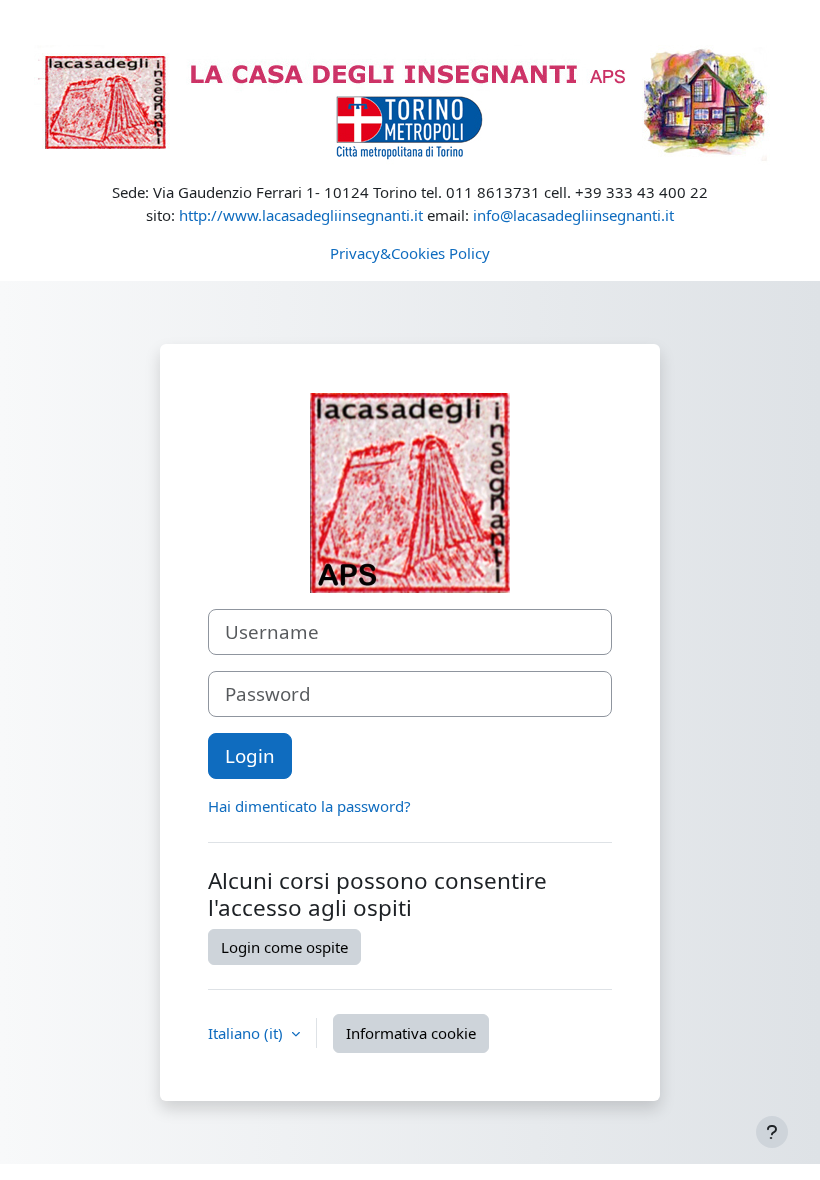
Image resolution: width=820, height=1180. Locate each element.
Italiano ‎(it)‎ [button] (247, 1033)
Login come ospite (284, 947)
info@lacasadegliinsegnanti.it (573, 215)
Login (250, 755)
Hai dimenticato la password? (309, 806)
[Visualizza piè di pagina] (772, 1132)
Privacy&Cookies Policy (410, 253)
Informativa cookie (411, 1033)
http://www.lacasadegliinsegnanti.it (301, 215)
